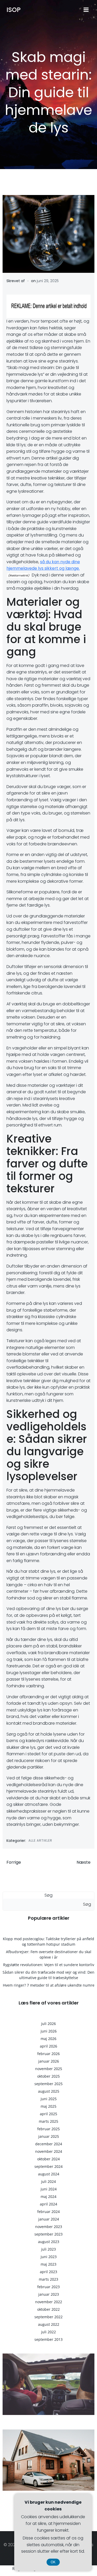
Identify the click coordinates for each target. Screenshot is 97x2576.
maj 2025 (48, 2106)
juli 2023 (48, 2249)
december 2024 (49, 2144)
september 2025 (48, 2084)
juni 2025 (49, 2099)
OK (53, 2562)
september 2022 (48, 2317)
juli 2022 (48, 2332)
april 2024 (48, 2204)
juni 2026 (49, 2031)
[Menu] (86, 10)
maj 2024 (48, 2196)
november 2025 (49, 2069)
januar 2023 (49, 2294)
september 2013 (48, 2339)
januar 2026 (49, 2061)
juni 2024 (49, 2189)
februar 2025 (48, 2129)
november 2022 (49, 2302)
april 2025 (48, 2114)
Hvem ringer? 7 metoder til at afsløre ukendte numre (49, 1985)
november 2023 (49, 2227)
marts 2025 (48, 2121)
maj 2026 (48, 2039)
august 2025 (49, 2091)
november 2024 (49, 2151)
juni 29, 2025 (48, 281)
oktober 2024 (48, 2159)
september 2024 (48, 2166)
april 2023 (48, 2272)
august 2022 (49, 2324)
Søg (48, 1895)
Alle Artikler (40, 1840)
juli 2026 (48, 2024)
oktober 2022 (48, 2309)
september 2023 (48, 2234)
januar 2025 (49, 2136)
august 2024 (49, 2174)
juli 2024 (48, 2181)
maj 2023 (48, 2264)
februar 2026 (48, 2054)
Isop (14, 10)
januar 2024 (49, 2219)
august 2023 (49, 2242)
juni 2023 (49, 2257)
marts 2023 (48, 2279)
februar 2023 (48, 2287)
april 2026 (48, 2046)
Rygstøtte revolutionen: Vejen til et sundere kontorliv (49, 1965)
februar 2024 (48, 2212)
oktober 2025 (48, 2076)
